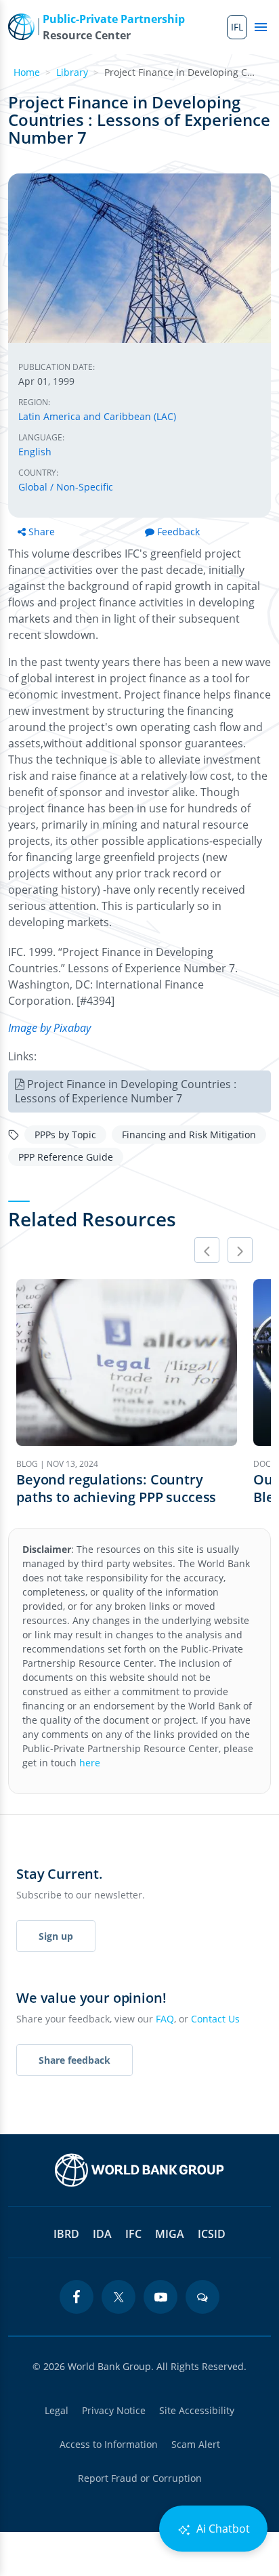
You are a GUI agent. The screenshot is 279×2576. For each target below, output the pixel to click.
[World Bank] (139, 2170)
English (35, 452)
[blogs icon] (202, 2297)
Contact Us (215, 2019)
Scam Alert (196, 2444)
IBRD (66, 2234)
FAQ (165, 2019)
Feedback (178, 532)
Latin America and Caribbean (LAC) (97, 416)
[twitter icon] (119, 2297)
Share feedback (74, 2060)
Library (72, 72)
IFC (133, 2234)
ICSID (212, 2234)
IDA (102, 2234)
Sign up (56, 1936)
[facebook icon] (77, 2297)
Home (27, 72)
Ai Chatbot (222, 2529)
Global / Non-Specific (66, 487)
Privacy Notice (114, 2410)
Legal (57, 2410)
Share (42, 532)
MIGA (170, 2234)
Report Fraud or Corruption (140, 2478)
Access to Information (109, 2444)
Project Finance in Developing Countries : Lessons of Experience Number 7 (126, 1091)
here (90, 1763)
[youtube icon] (160, 2297)
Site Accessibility (197, 2410)
